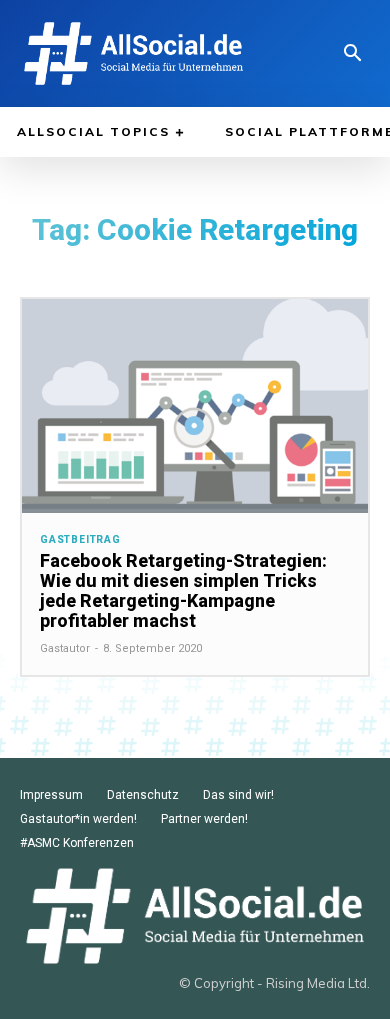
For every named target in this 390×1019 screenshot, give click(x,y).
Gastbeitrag (80, 540)
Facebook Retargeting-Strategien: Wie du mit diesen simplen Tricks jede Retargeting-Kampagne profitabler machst (183, 590)
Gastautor (65, 648)
